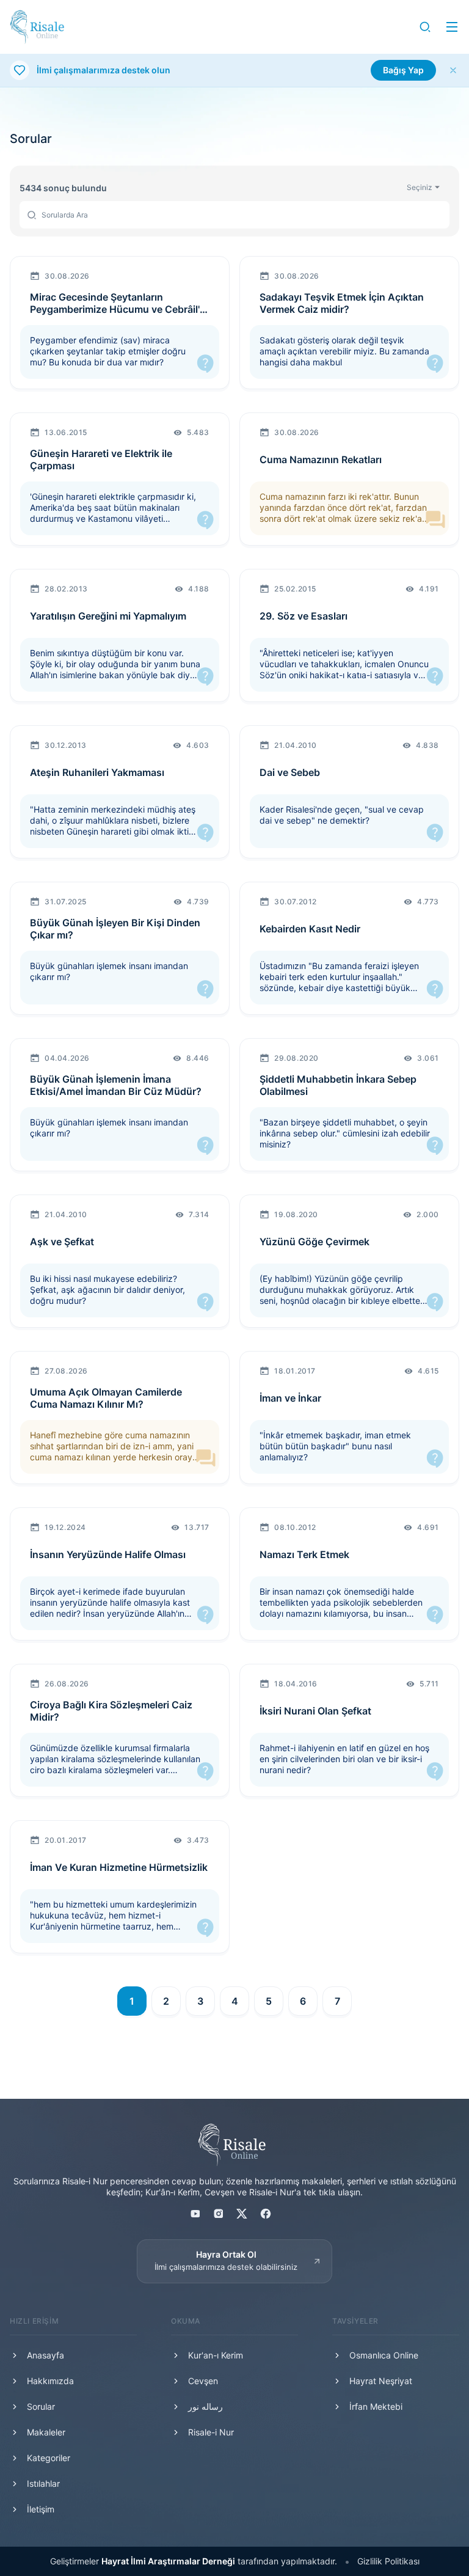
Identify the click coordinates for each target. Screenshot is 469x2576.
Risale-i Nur (211, 2432)
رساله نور (205, 2406)
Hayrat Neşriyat (381, 2381)
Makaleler (46, 2432)
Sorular (41, 2406)
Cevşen (203, 2381)
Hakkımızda (50, 2381)
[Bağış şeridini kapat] (453, 70)
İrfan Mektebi (376, 2406)
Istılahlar (43, 2483)
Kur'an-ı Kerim (216, 2355)
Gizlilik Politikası (388, 2561)
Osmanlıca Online (384, 2355)
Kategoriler (49, 2458)
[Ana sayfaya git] (37, 27)
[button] (425, 27)
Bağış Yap (403, 70)
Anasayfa (45, 2355)
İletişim (41, 2509)
